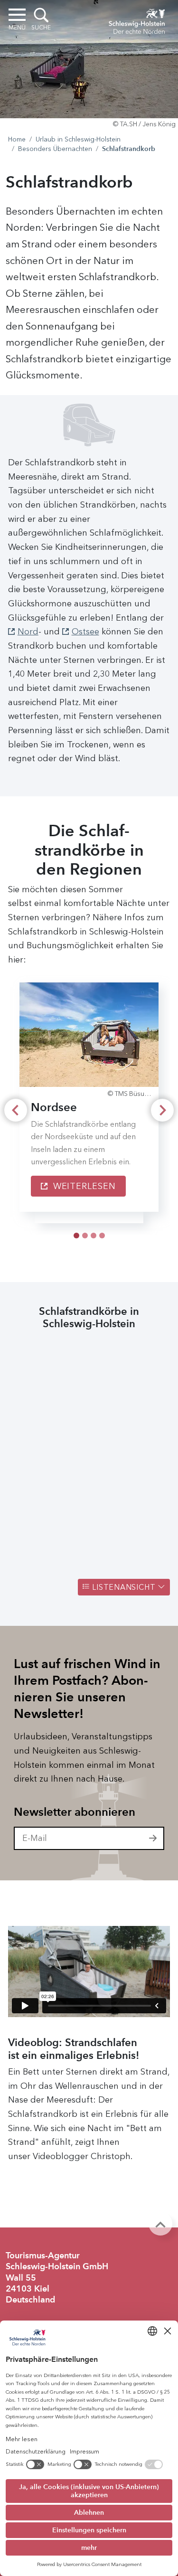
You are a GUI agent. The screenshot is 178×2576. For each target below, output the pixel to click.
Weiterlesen (83, 1186)
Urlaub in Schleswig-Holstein (78, 139)
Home (17, 139)
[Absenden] (153, 1839)
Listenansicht (124, 1587)
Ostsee (85, 632)
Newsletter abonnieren (75, 1812)
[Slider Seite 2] (94, 1236)
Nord (28, 632)
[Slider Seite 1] (85, 1236)
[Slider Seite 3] (102, 1236)
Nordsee (54, 1107)
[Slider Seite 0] (76, 1236)
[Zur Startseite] (137, 20)
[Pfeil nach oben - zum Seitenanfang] (160, 2224)
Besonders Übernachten (55, 149)
